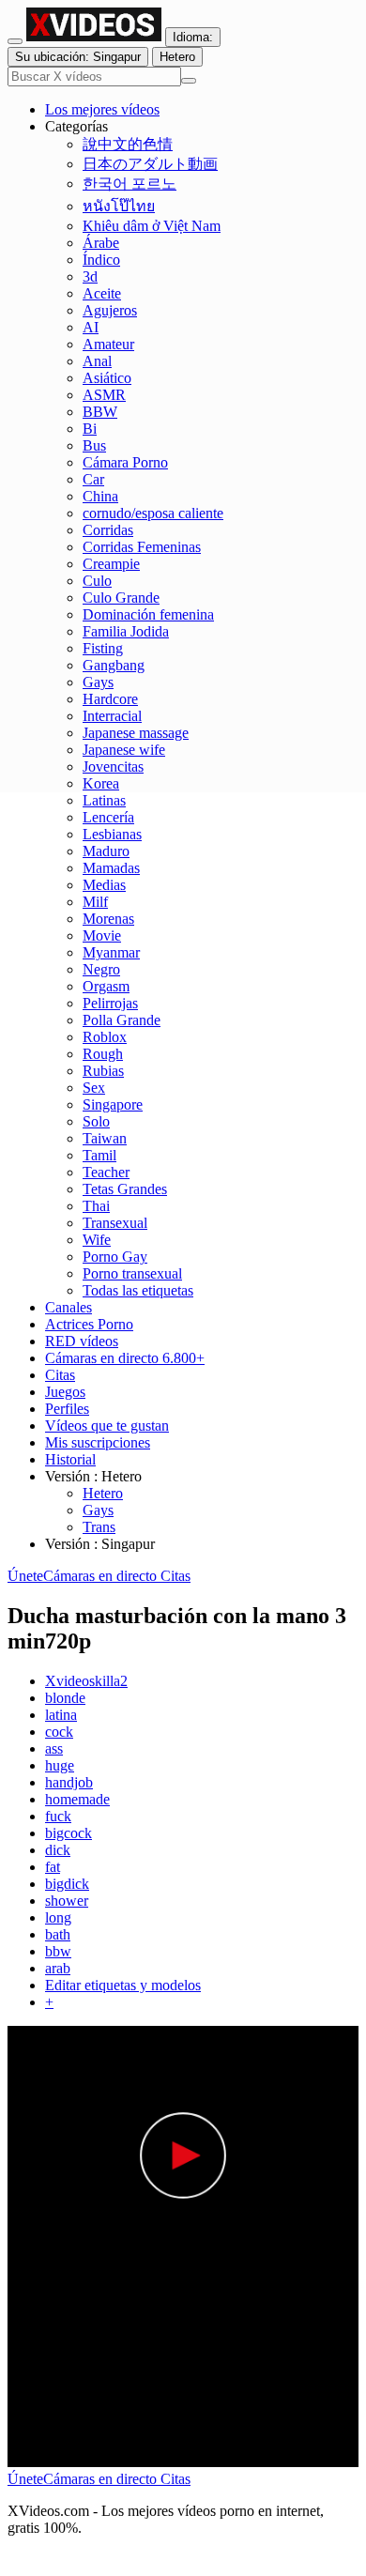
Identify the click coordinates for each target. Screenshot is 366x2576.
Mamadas (111, 868)
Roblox (105, 1037)
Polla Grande (122, 1020)
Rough (103, 1054)
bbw (58, 1951)
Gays (98, 1510)
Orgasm (106, 986)
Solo (96, 1121)
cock (59, 1732)
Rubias (103, 1071)
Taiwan (105, 1138)
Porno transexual (132, 1273)
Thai (96, 1206)
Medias (104, 885)
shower (67, 1901)
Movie (102, 935)
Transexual (115, 1223)
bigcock (69, 1833)
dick (58, 1850)
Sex (94, 1088)
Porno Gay (115, 1257)
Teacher (106, 1172)
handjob (69, 1782)
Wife (97, 1240)
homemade (77, 1799)
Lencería (108, 817)
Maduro (106, 851)
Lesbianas (112, 834)
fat (53, 1867)
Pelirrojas (110, 1003)
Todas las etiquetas (138, 1290)
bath (58, 1934)
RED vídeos (82, 1341)
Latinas (104, 800)
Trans (99, 1527)
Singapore (113, 1104)
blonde (65, 1698)
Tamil (99, 1155)
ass (54, 1748)
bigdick (67, 1884)
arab (58, 1968)
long (58, 1917)
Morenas (108, 919)
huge (60, 1765)
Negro (101, 969)
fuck (58, 1816)
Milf (95, 902)
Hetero (103, 1493)
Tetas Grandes (125, 1189)
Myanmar (111, 952)
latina (61, 1715)
